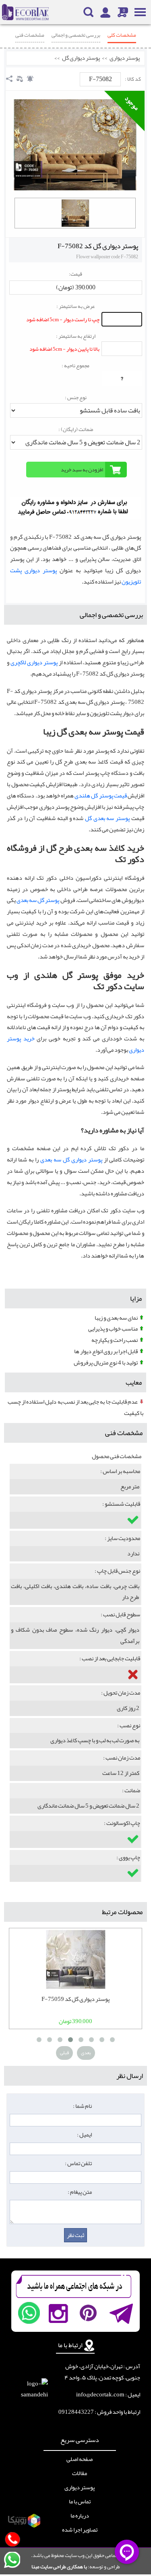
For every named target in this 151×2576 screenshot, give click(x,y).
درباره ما (80, 2516)
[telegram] (121, 2313)
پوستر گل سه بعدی (38, 900)
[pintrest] (88, 2313)
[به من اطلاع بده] (30, 79)
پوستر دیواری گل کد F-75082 (98, 246)
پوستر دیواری (125, 58)
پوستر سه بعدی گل (107, 818)
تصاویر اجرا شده (80, 2530)
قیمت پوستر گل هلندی (101, 796)
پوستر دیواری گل (81, 58)
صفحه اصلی (80, 2459)
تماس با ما (80, 2502)
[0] (75, 213)
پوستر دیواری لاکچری (34, 662)
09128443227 (76, 2412)
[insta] (58, 2313)
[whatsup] (29, 2313)
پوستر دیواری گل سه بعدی (71, 1160)
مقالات (80, 2473)
